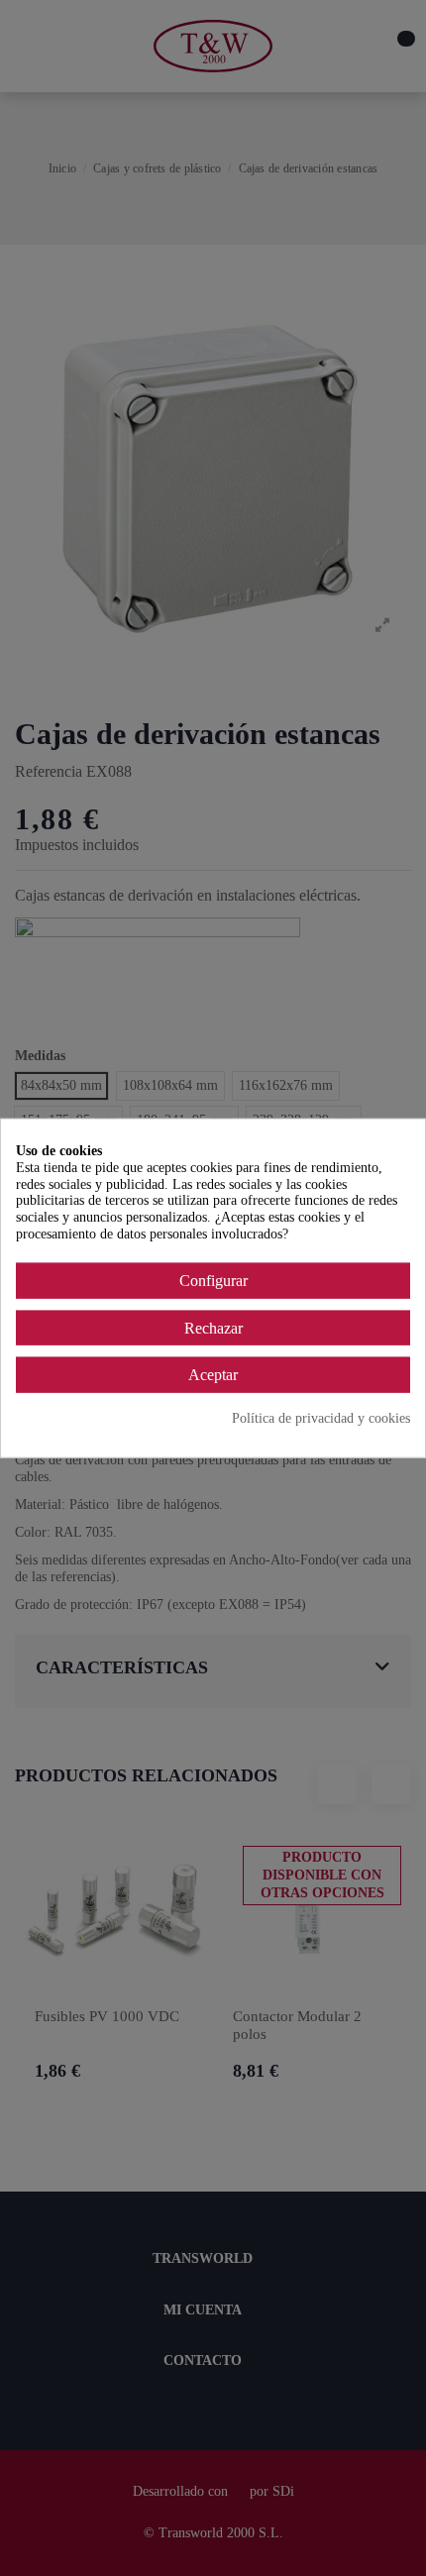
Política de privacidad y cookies (321, 1418)
